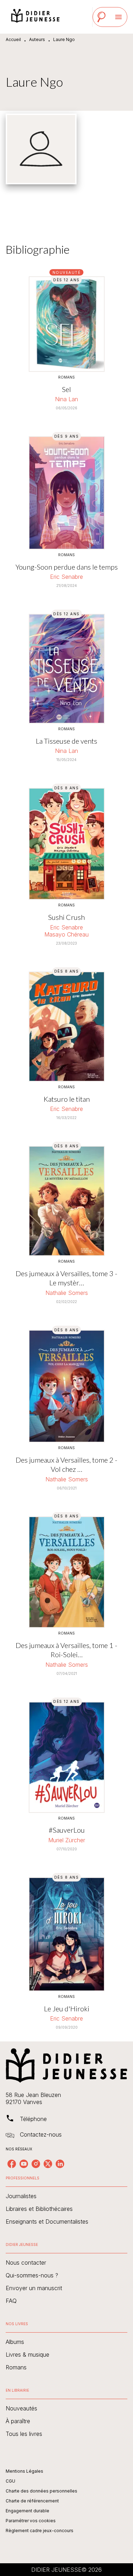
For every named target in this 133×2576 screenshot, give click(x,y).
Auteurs (37, 39)
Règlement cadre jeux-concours (40, 2531)
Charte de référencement (32, 2501)
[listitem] (12, 2164)
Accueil (13, 39)
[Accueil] (35, 17)
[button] (66, 2196)
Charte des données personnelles (41, 2491)
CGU (10, 2481)
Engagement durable (27, 2511)
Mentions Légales (24, 2471)
